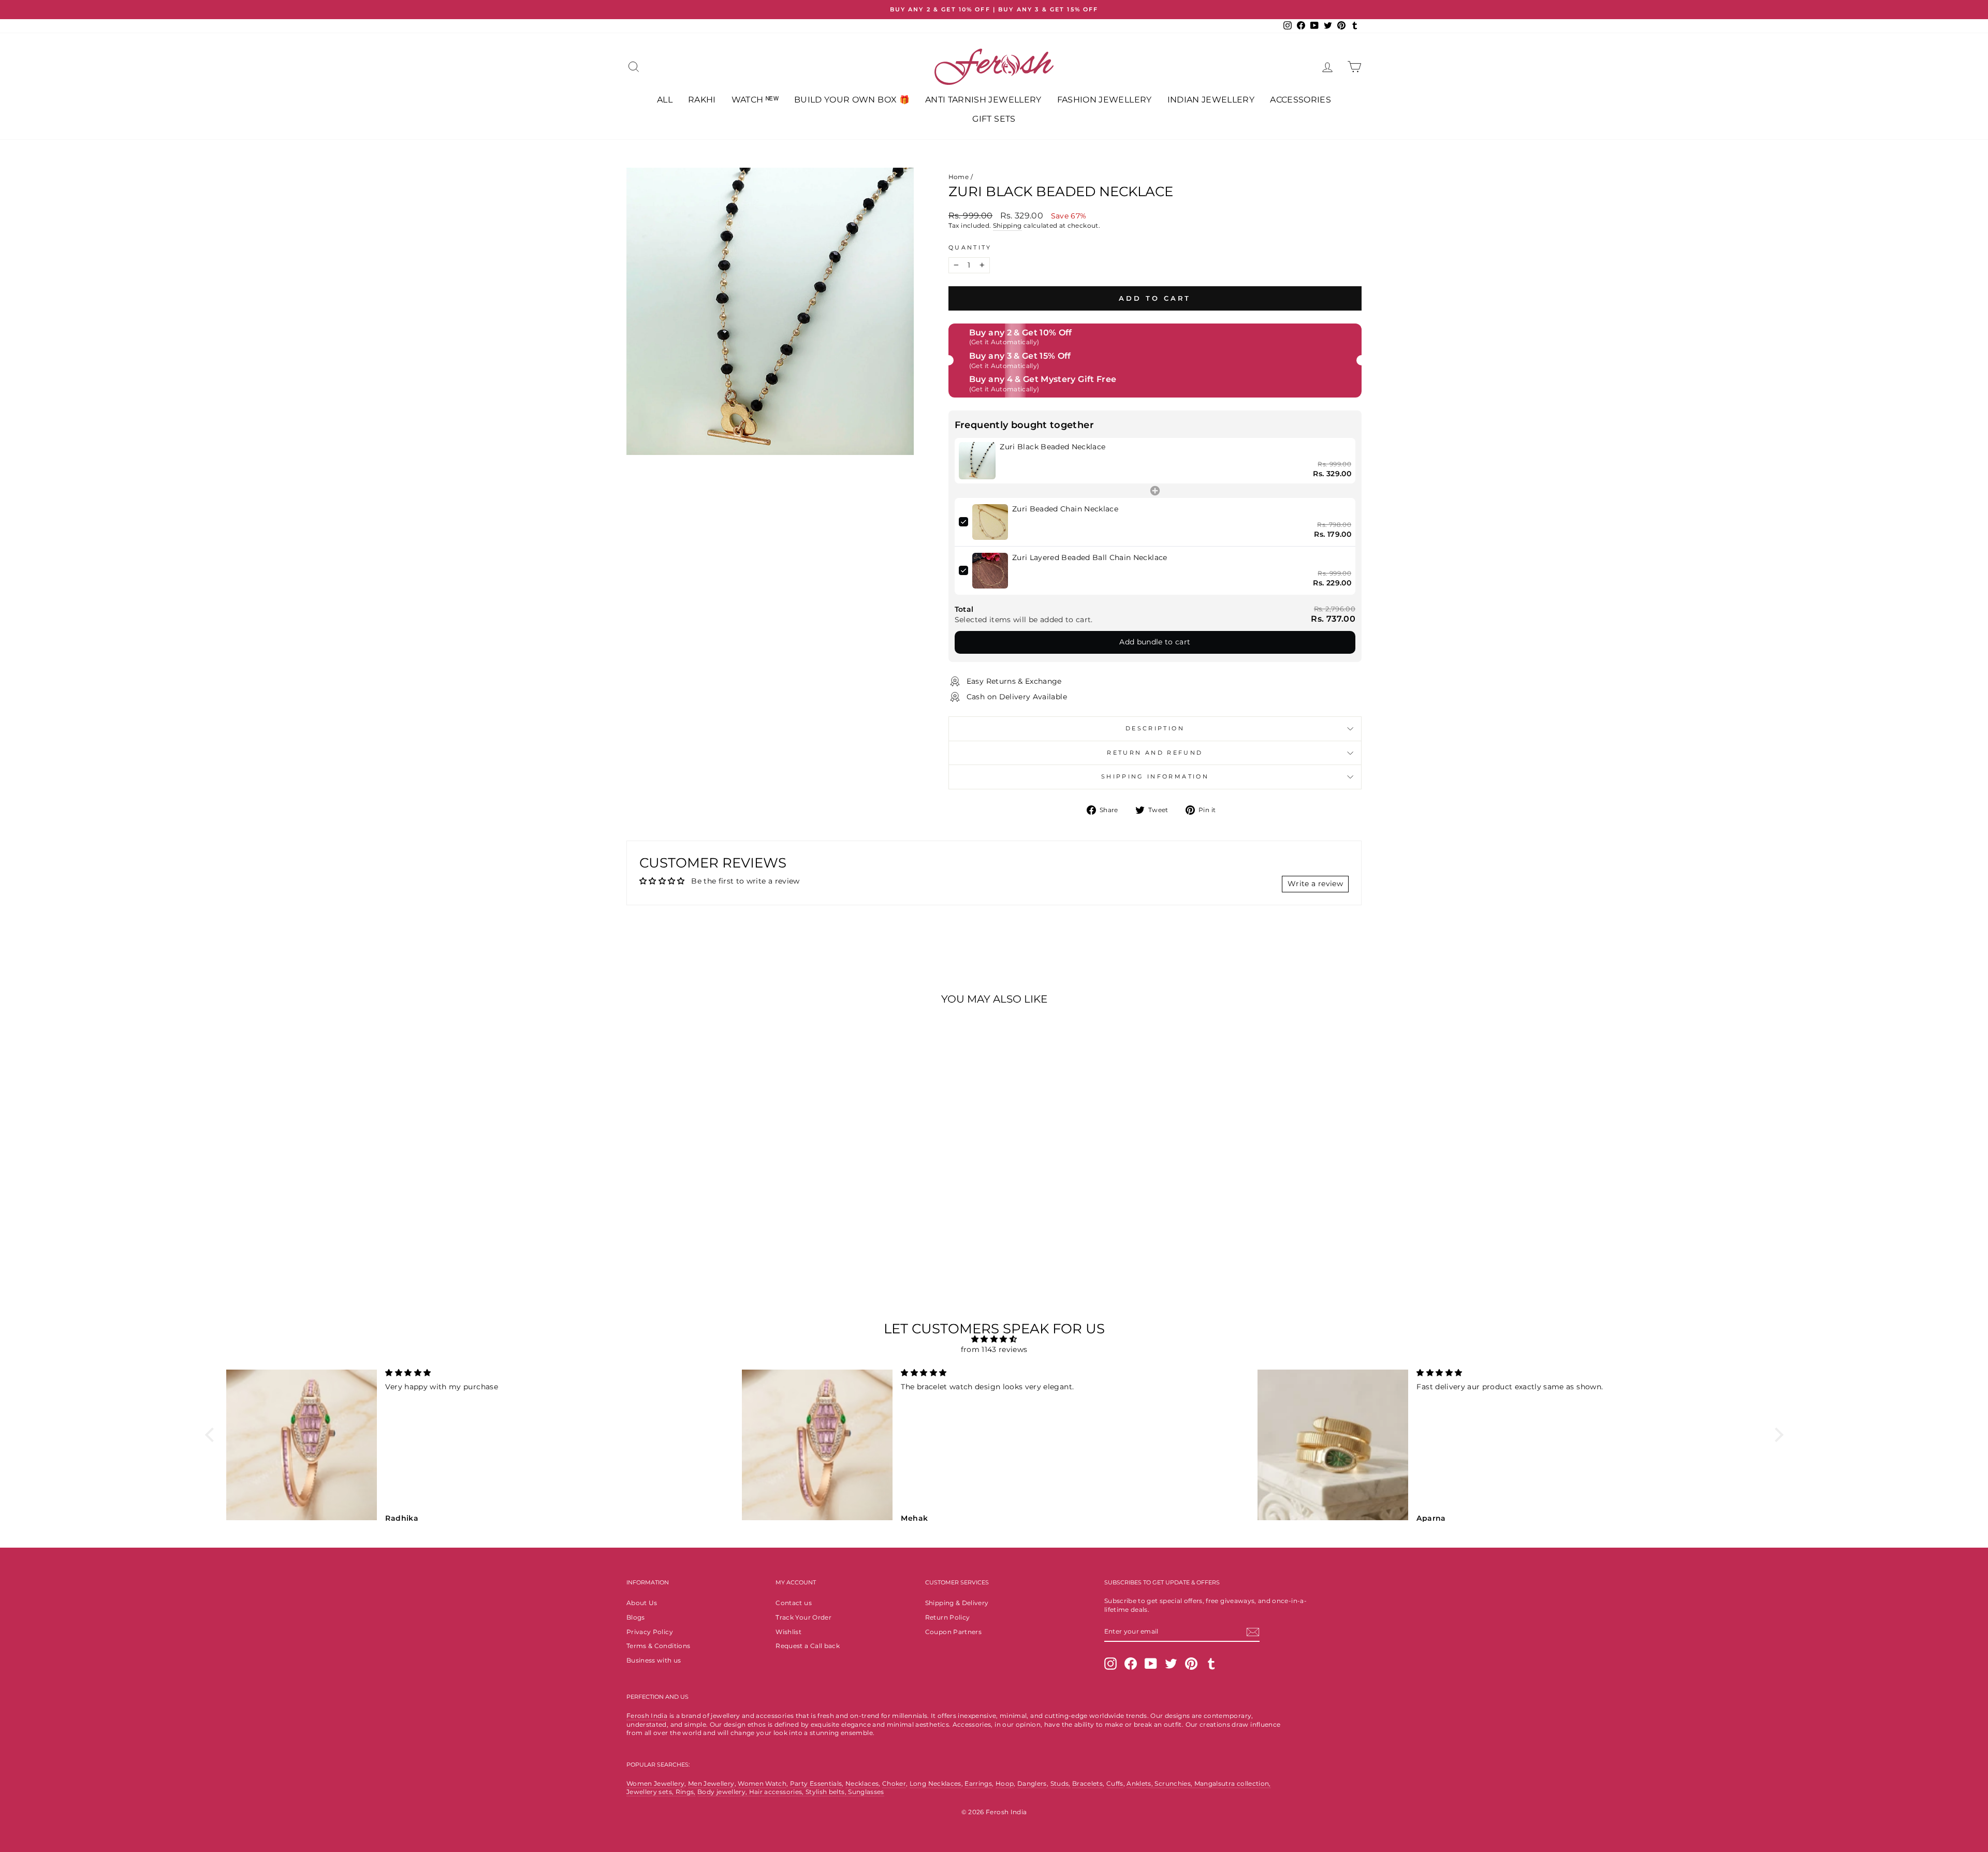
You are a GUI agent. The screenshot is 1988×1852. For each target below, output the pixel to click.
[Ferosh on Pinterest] (1191, 1664)
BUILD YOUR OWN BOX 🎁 (852, 100)
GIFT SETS (994, 119)
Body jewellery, (723, 1792)
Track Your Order (803, 1617)
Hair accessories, (777, 1792)
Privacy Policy (650, 1632)
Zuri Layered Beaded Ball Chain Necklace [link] (1090, 557)
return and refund (1155, 753)
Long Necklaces (935, 1783)
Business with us (654, 1660)
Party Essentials (816, 1783)
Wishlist (788, 1632)
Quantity (970, 247)
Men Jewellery (711, 1783)
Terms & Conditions (658, 1646)
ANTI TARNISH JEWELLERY (983, 100)
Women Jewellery (655, 1783)
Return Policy (948, 1617)
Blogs (636, 1617)
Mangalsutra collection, (1233, 1783)
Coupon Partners (953, 1632)
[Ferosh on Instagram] (1110, 1664)
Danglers (1032, 1783)
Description (1155, 728)
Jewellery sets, (651, 1792)
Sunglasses (866, 1792)
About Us (642, 1603)
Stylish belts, (827, 1792)
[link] (977, 461)
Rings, (686, 1792)
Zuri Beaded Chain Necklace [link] (1065, 509)
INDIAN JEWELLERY (1211, 100)
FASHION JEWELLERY (1105, 100)
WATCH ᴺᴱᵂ (755, 100)
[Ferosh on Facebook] (1131, 1664)
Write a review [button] (1315, 884)
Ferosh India (647, 1716)
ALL (665, 100)
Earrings (978, 1783)
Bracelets (1087, 1783)
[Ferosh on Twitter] (1171, 1664)
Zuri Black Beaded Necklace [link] (1053, 447)
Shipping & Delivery (957, 1603)
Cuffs (1115, 1783)
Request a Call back (808, 1646)
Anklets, (1141, 1783)
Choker (894, 1783)
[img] (994, 1339)
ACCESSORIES (1300, 100)
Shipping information (1155, 776)
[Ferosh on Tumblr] (1211, 1664)
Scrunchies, (1174, 1783)
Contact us (794, 1603)
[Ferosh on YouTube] (1151, 1664)
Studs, (1061, 1783)
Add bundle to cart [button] (1155, 642)
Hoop (1005, 1783)
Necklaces (862, 1783)
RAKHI (702, 100)
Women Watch (762, 1783)
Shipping (1007, 225)
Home (959, 177)
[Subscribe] (1253, 1632)
